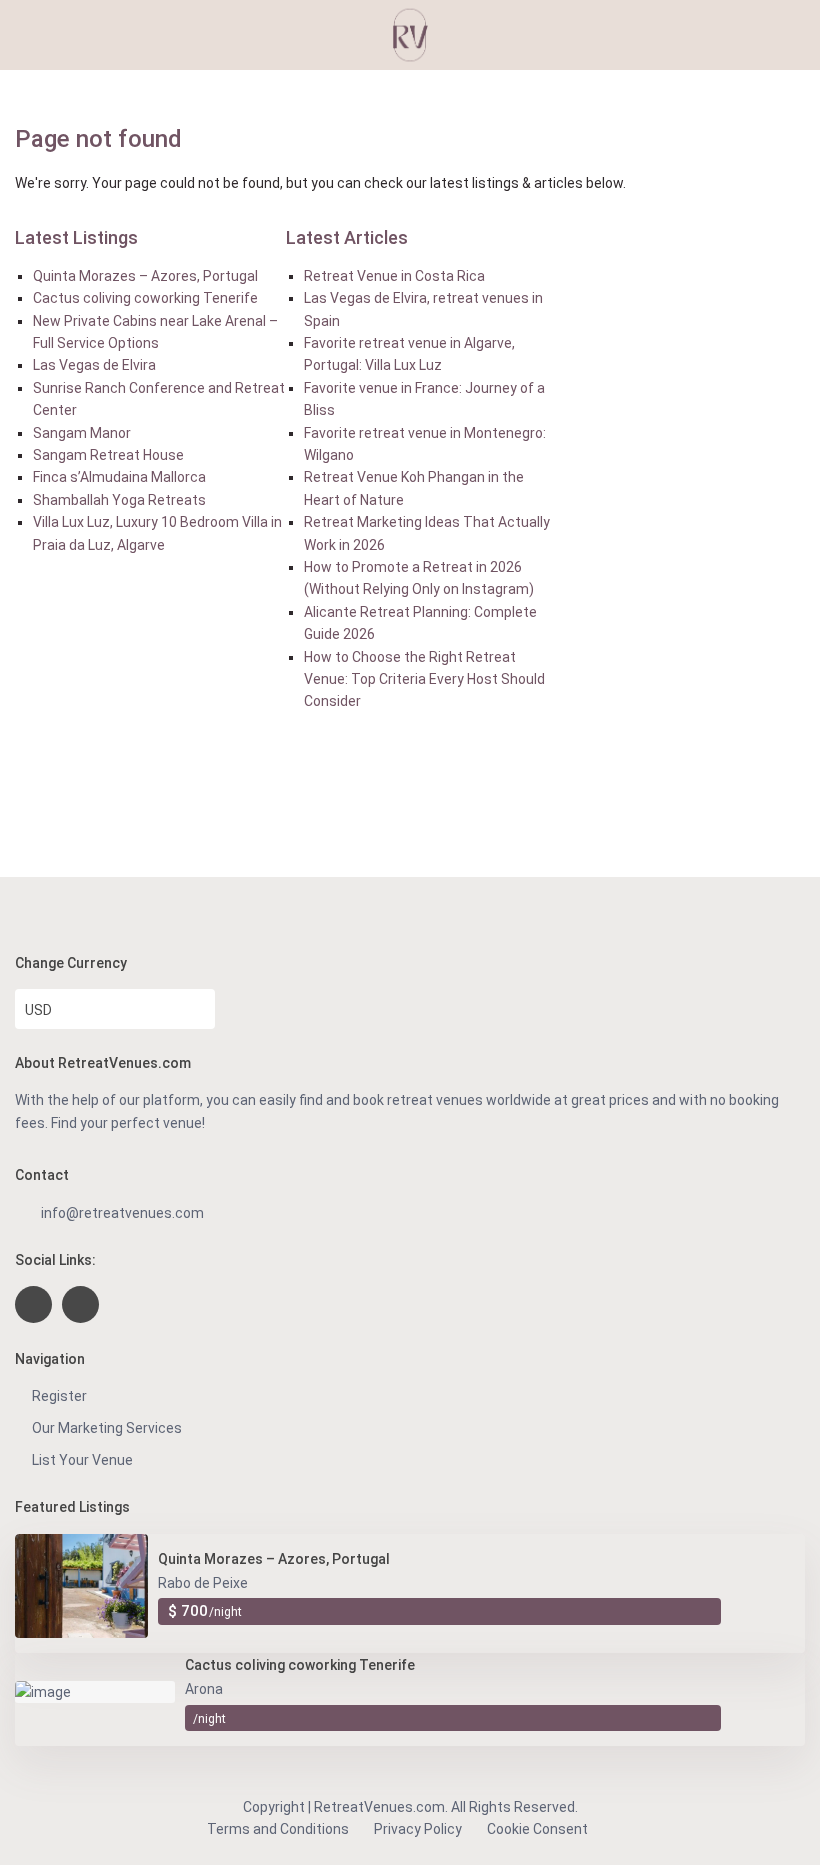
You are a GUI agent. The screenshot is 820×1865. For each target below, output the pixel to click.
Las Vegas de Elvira (94, 365)
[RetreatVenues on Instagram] (80, 1304)
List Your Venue (82, 1460)
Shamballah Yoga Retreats (119, 500)
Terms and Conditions (278, 1829)
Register (59, 1396)
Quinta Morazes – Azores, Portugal (145, 276)
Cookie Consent (537, 1829)
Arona (204, 1689)
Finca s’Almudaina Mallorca (119, 477)
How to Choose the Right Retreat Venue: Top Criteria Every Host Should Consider (424, 679)
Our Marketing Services (107, 1428)
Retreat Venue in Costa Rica (394, 276)
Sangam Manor (82, 433)
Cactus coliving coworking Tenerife (145, 298)
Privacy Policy (418, 1829)
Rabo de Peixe (203, 1583)
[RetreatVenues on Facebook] (33, 1304)
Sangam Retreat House (108, 455)
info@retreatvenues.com (122, 1213)
